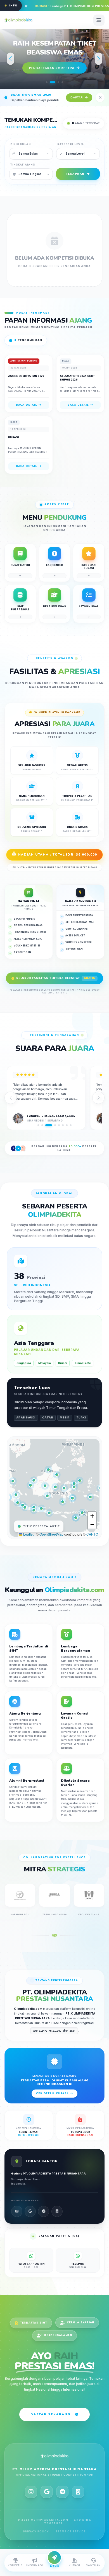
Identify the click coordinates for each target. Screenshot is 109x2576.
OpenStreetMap (51, 1534)
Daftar (77, 97)
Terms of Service (71, 2531)
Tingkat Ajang (22, 165)
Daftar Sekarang (50, 2414)
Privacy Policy (36, 2531)
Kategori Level (71, 144)
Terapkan (75, 174)
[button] (47, 82)
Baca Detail (27, 405)
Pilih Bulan (21, 144)
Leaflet (28, 1534)
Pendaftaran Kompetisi (52, 68)
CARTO (92, 1534)
